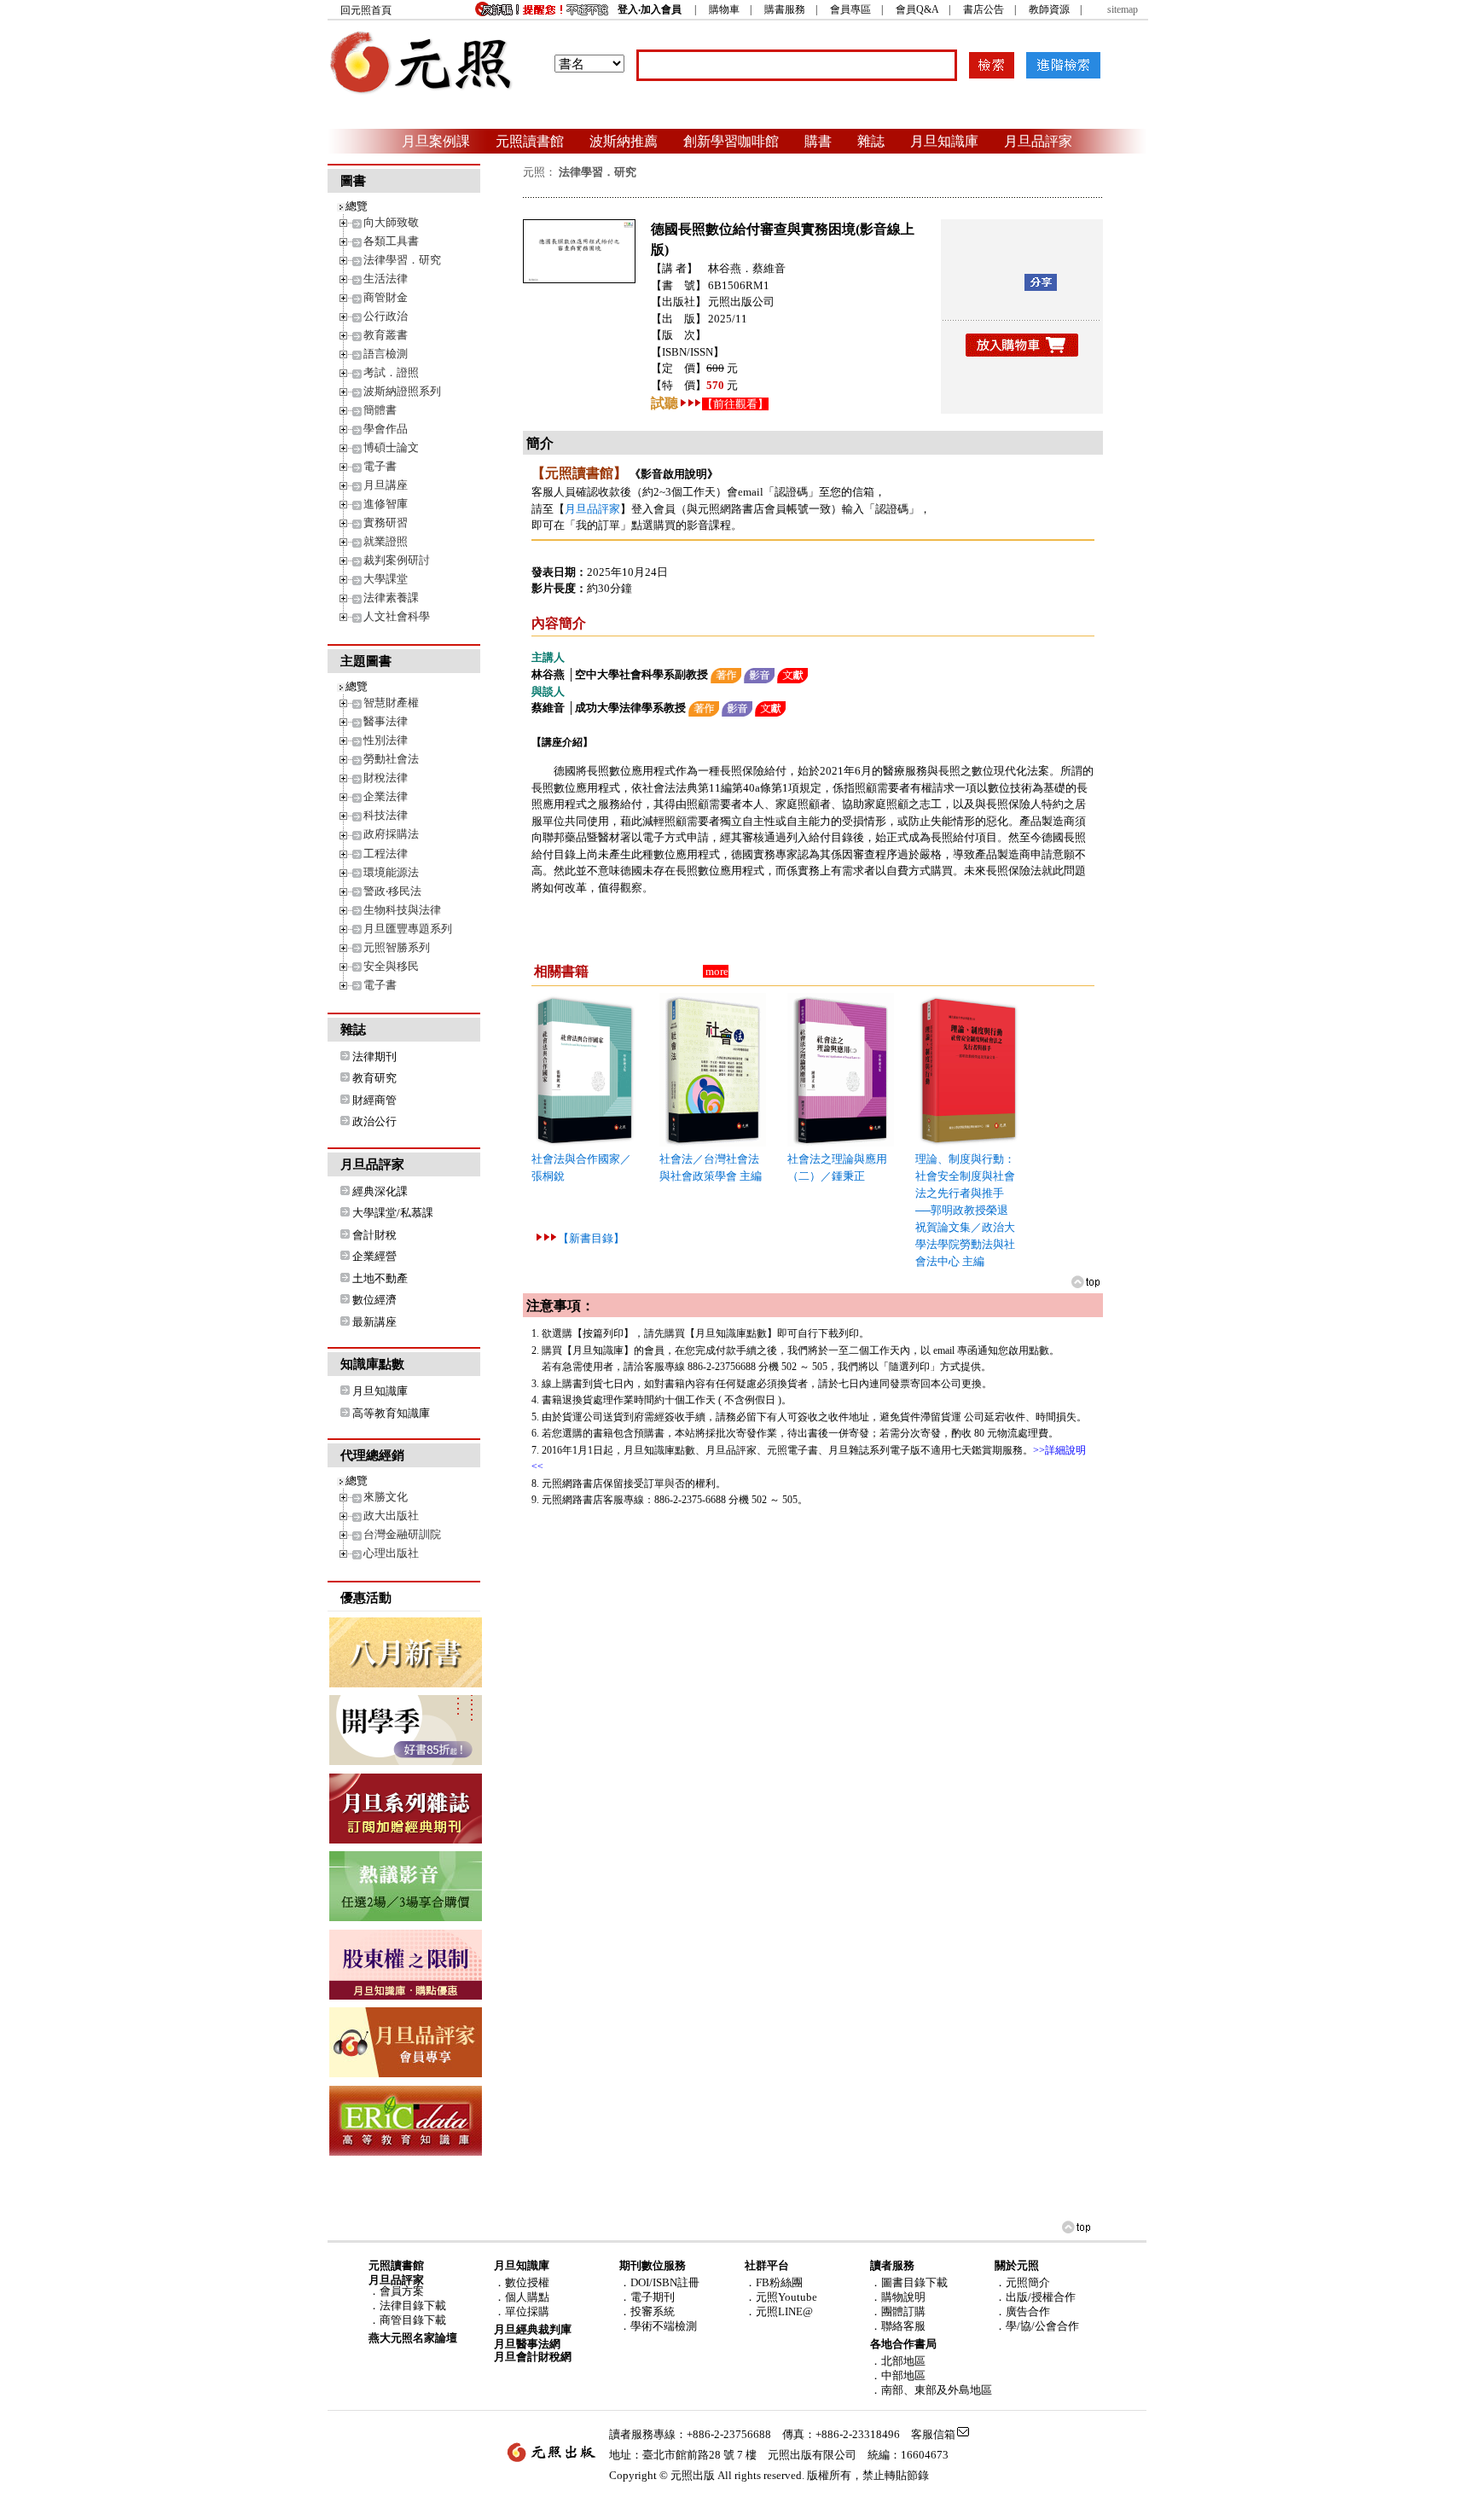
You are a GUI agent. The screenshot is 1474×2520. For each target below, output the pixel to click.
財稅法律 (386, 778)
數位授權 (527, 2282)
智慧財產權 (391, 703)
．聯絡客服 (898, 2326)
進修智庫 (386, 504)
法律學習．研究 (402, 260)
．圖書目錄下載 (909, 2282)
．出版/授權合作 (1035, 2297)
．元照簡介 (1022, 2282)
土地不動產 (380, 1278)
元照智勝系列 (397, 947)
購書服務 (785, 9)
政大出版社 (391, 1515)
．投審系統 (647, 2311)
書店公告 (984, 9)
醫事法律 (386, 721)
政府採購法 (391, 834)
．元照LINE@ (779, 2311)
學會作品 (386, 429)
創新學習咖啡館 (731, 141)
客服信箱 (933, 2434)
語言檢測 (386, 354)
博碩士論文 (391, 447)
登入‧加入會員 (650, 9)
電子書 (380, 466)
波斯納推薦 (624, 141)
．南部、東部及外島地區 (931, 2390)
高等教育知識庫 (391, 1413)
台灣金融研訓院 (402, 1534)
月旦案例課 (436, 141)
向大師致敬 (391, 222)
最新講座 (374, 1322)
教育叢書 (386, 335)
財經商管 (374, 1100)
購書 (818, 141)
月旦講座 (386, 485)
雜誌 (871, 141)
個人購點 (527, 2297)
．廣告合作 (1022, 2311)
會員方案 (402, 2291)
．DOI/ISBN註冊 (659, 2282)
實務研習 (386, 523)
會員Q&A (917, 9)
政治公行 (374, 1121)
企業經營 (374, 1256)
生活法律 (386, 279)
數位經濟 (374, 1300)
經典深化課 (380, 1191)
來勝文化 (386, 1497)
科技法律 (386, 815)
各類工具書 (391, 241)
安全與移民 (391, 966)
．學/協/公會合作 (1037, 2326)
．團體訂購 (898, 2311)
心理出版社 (391, 1553)
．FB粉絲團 (774, 2282)
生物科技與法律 (402, 910)
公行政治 (386, 316)
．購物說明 (898, 2297)
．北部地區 (898, 2361)
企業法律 (386, 796)
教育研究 (374, 1078)
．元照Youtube (781, 2297)
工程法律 (386, 854)
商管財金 (386, 297)
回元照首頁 (366, 10)
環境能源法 (391, 872)
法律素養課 (391, 598)
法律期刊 (374, 1057)
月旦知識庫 (944, 141)
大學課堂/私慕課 (393, 1213)
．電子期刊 (647, 2297)
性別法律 (386, 740)
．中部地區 (898, 2375)
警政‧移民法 (392, 891)
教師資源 (1049, 9)
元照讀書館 (530, 141)
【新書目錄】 (591, 1238)
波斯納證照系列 (402, 391)
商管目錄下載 (413, 2320)
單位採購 (527, 2311)
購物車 (724, 9)
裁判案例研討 (397, 560)
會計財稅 (374, 1235)
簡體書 (380, 410)
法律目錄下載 (413, 2305)
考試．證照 (391, 372)
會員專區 (850, 9)
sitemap (1123, 9)
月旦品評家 (1038, 141)
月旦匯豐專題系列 (408, 929)
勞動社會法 (391, 759)
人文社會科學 (397, 616)
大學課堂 (386, 579)
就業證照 (386, 541)
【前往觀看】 (735, 404)
